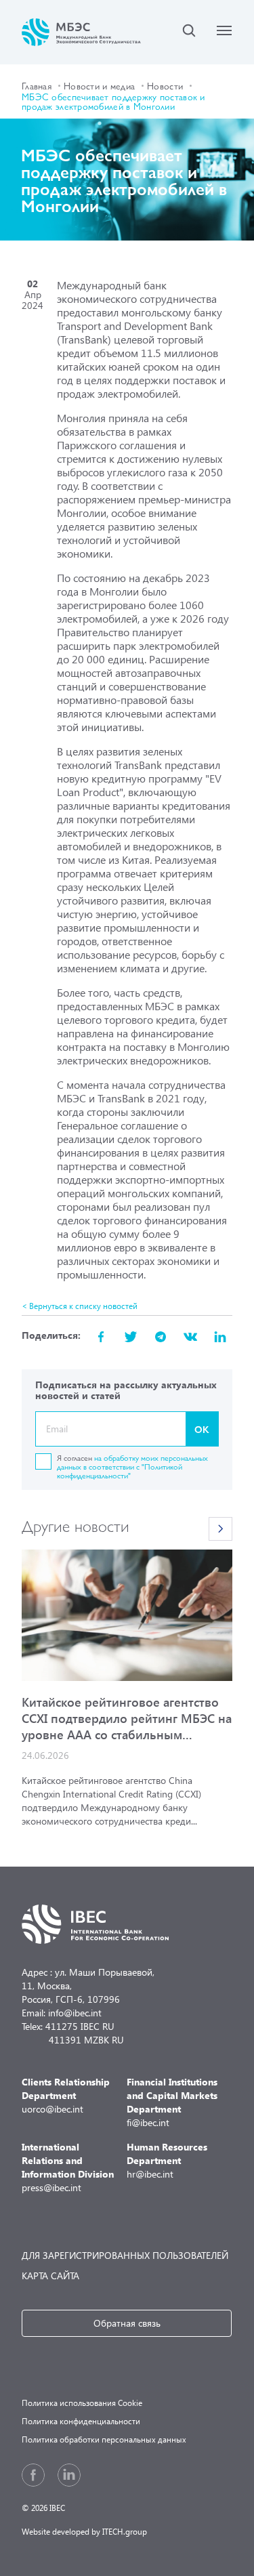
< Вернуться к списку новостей (80, 1306)
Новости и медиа (99, 85)
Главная (37, 85)
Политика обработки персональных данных (104, 2439)
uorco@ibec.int (66, 2095)
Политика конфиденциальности (81, 2421)
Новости (165, 85)
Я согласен (132, 1466)
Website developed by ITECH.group (84, 2532)
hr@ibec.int (167, 2160)
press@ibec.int (68, 2167)
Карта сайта (50, 2276)
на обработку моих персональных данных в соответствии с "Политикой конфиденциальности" (132, 1466)
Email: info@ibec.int (62, 2013)
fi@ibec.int (172, 2102)
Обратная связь (127, 2323)
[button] (220, 1529)
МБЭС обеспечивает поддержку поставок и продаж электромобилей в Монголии (113, 101)
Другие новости (76, 1525)
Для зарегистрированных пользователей (125, 2255)
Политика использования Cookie (82, 2403)
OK (202, 1429)
